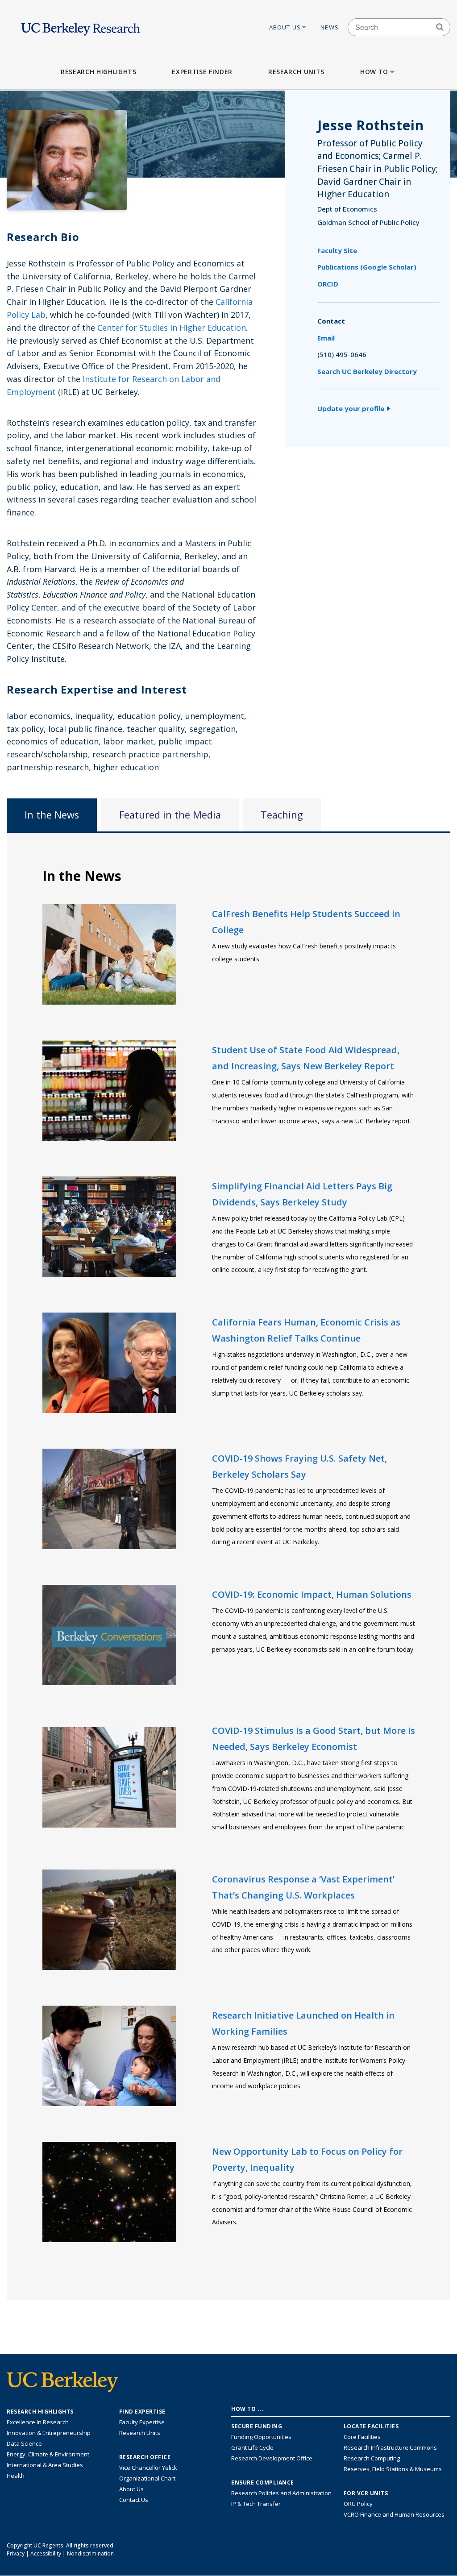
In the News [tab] (52, 815)
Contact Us (134, 2500)
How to (374, 72)
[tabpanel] (228, 1566)
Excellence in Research (38, 2422)
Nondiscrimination (90, 2553)
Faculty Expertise (142, 2422)
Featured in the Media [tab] (170, 815)
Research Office (145, 2457)
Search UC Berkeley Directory (367, 371)
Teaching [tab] (282, 815)
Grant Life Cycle (252, 2447)
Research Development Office (272, 2458)
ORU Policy (358, 2504)
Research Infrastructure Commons (390, 2447)
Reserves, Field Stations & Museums (393, 2469)
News (330, 27)
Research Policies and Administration (281, 2493)
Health (16, 2476)
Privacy (16, 2553)
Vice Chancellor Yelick (148, 2468)
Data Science (24, 2443)
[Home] (81, 27)
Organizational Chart (147, 2478)
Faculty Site (337, 250)
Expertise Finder (202, 72)
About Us (285, 27)
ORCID (328, 284)
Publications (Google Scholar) (367, 267)
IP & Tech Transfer (256, 2504)
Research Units (296, 72)
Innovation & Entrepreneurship (49, 2433)
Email (326, 338)
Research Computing (372, 2458)
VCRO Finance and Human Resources (394, 2514)
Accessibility (46, 2553)
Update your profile (351, 408)
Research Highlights (98, 72)
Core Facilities (362, 2437)
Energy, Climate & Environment (48, 2454)
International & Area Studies (45, 2465)
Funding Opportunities (261, 2437)
